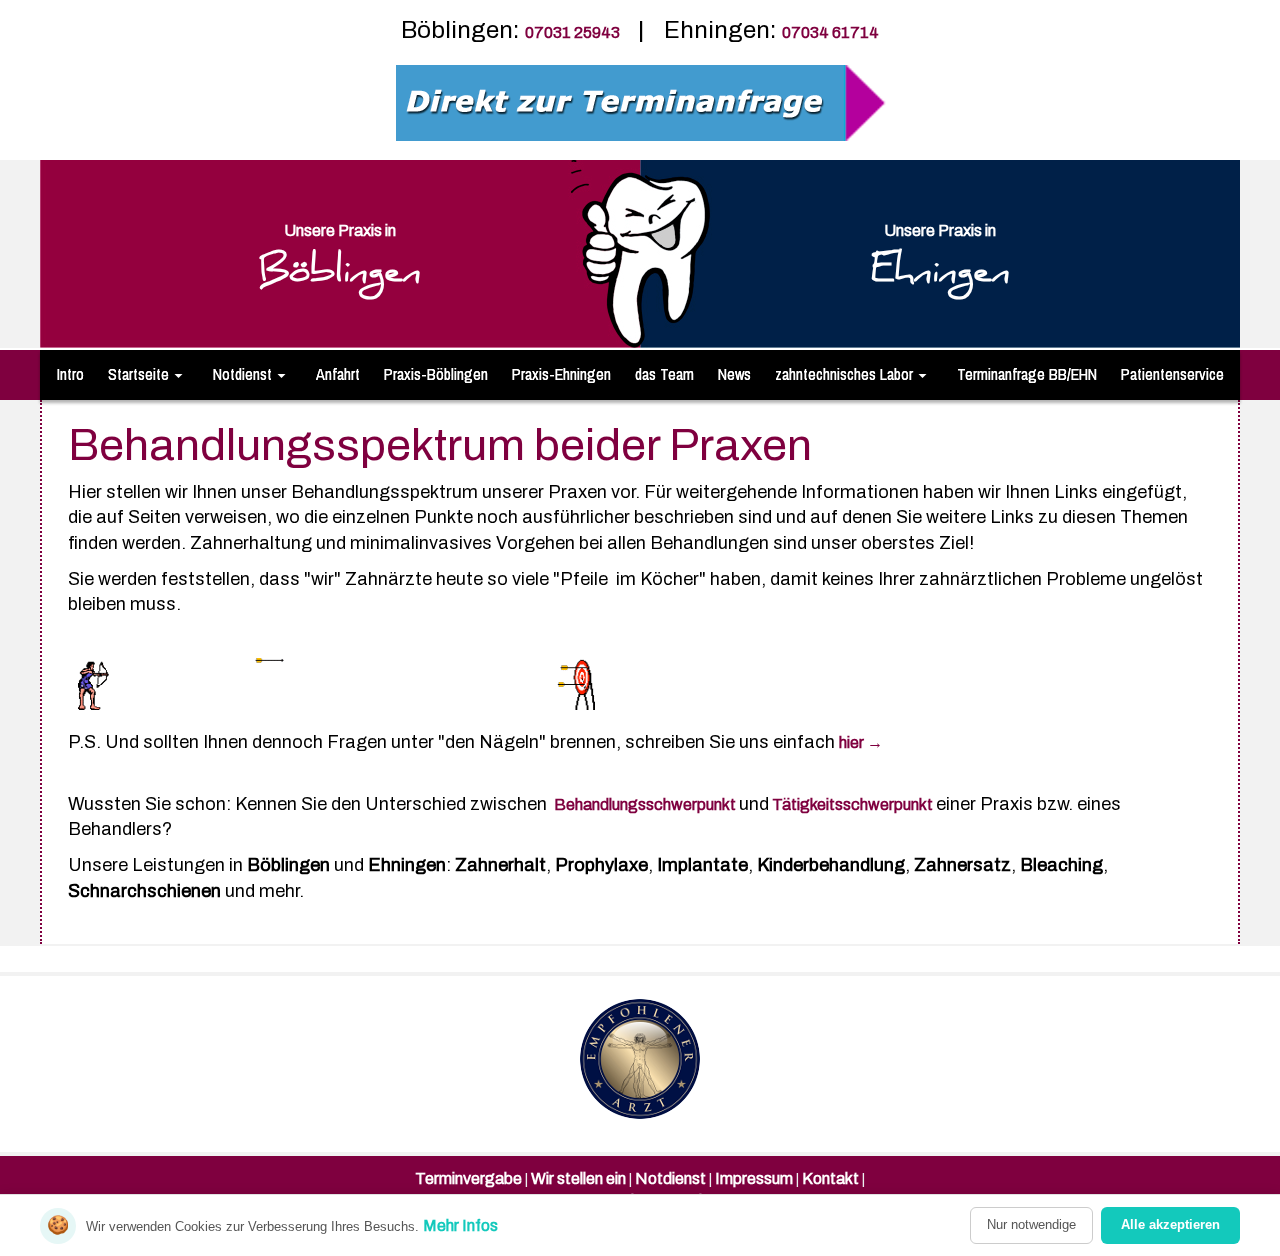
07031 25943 (574, 32)
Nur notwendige (1031, 1224)
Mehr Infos (460, 1225)
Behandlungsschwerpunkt (645, 804)
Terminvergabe (468, 1178)
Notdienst (670, 1178)
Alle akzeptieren (1170, 1224)
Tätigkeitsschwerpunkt (852, 804)
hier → (861, 742)
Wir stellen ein (578, 1178)
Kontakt (830, 1178)
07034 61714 (830, 32)
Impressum (754, 1178)
